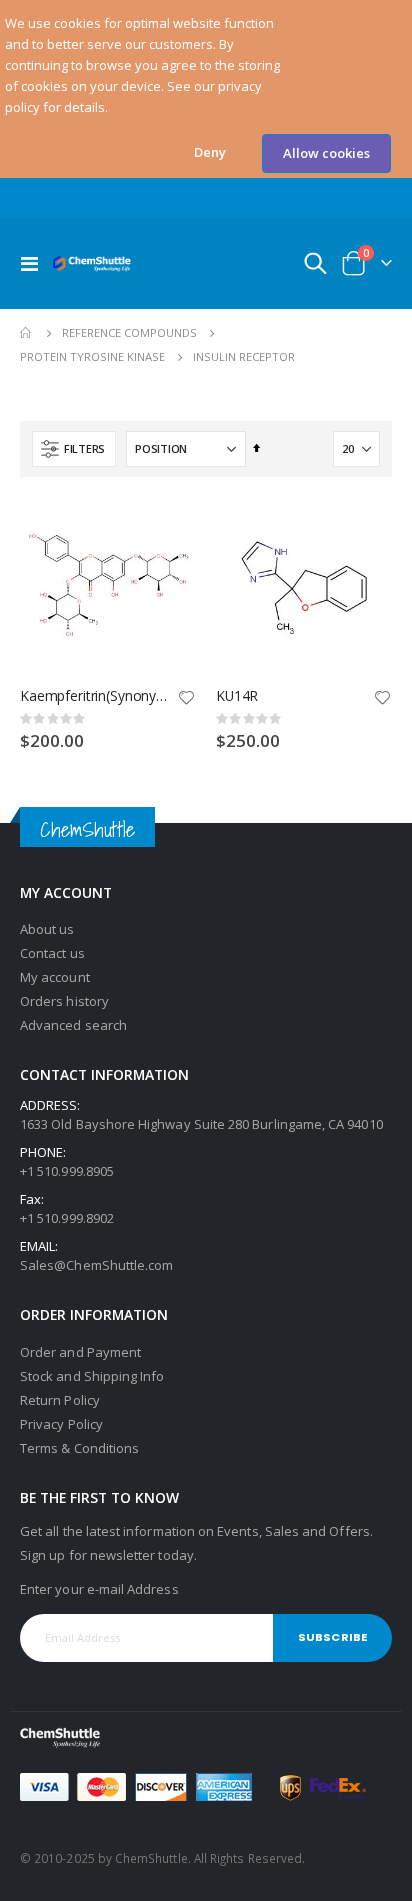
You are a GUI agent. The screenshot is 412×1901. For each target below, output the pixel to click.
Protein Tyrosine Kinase (92, 356)
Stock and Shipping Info (92, 1376)
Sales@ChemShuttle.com (96, 1265)
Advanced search (73, 1025)
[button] (210, 152)
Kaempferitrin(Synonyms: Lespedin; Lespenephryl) (98, 696)
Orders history (64, 1001)
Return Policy (60, 1400)
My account (55, 977)
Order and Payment (80, 1352)
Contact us (52, 953)
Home (27, 333)
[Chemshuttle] (92, 263)
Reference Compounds (129, 332)
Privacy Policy (61, 1424)
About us (47, 929)
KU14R (237, 696)
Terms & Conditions (79, 1448)
